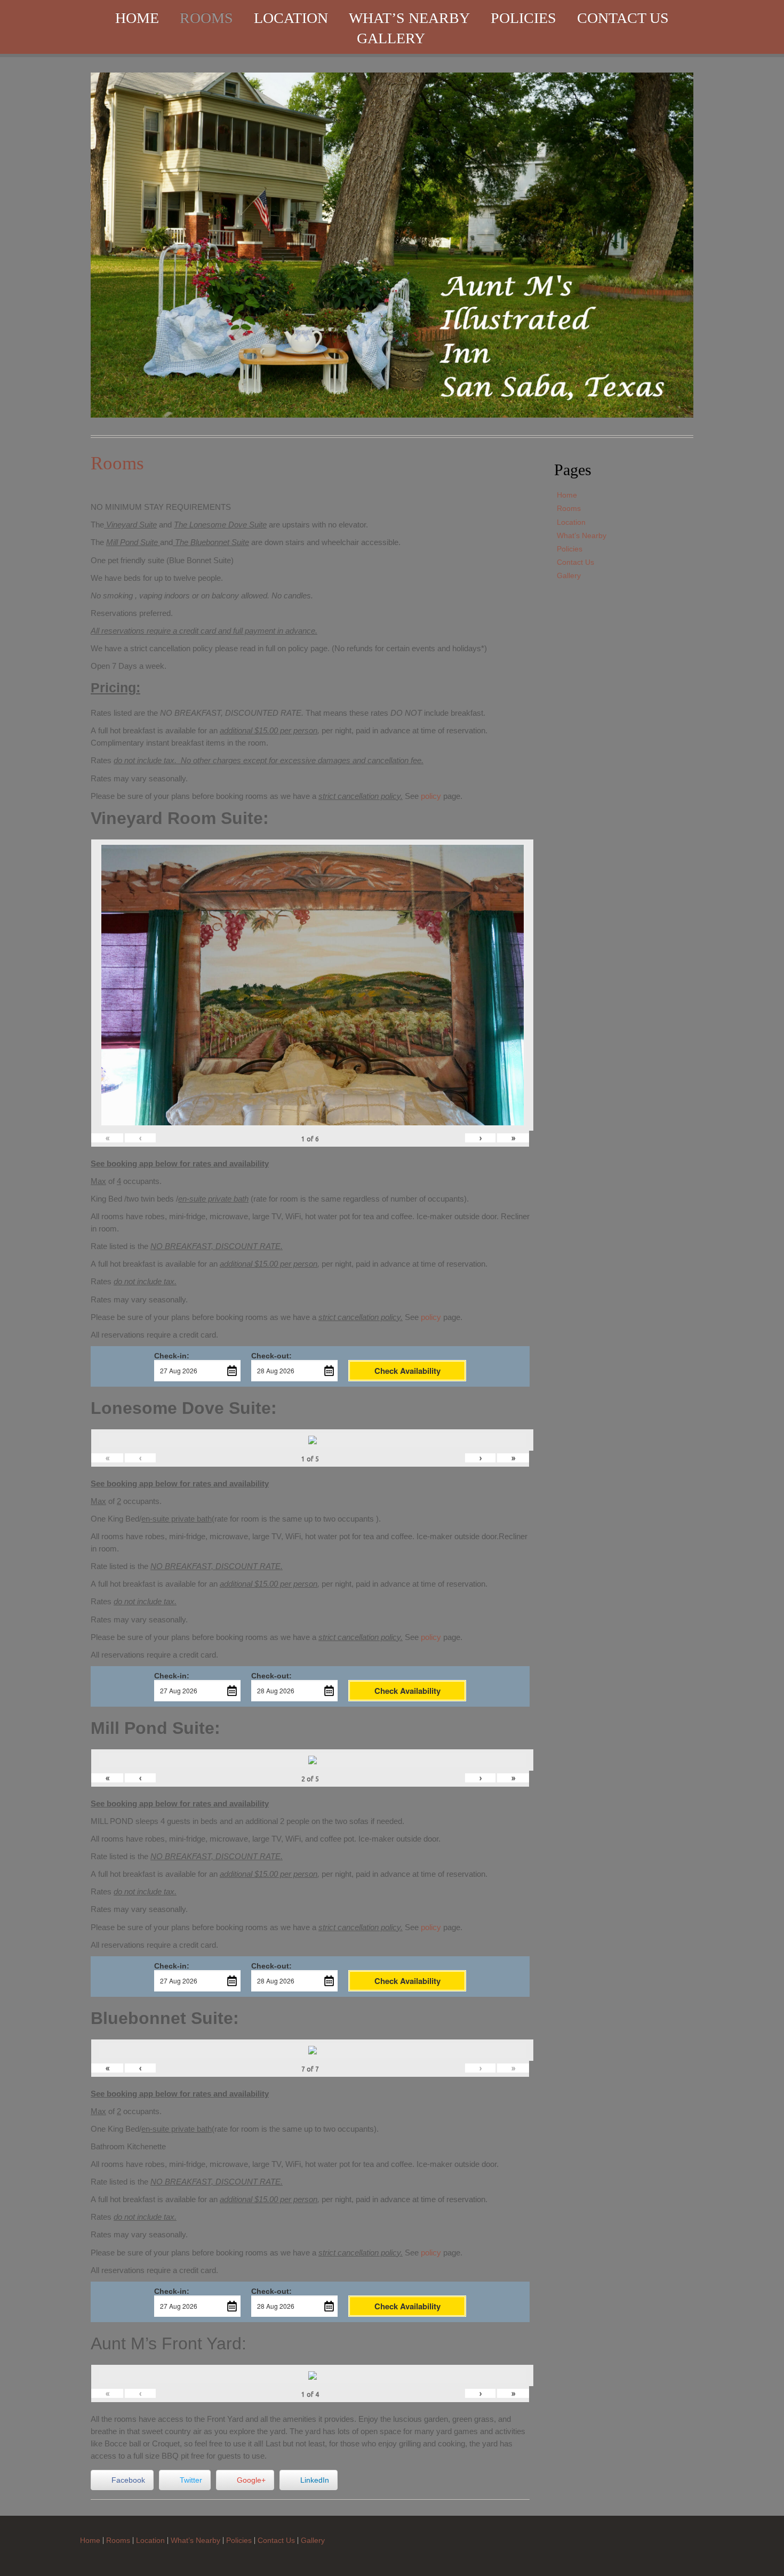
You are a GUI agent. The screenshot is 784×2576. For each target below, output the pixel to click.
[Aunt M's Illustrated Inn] (392, 244)
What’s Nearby (409, 18)
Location (291, 18)
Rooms (206, 18)
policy (431, 796)
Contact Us (623, 18)
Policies (523, 18)
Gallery (391, 38)
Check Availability (407, 1371)
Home (137, 18)
